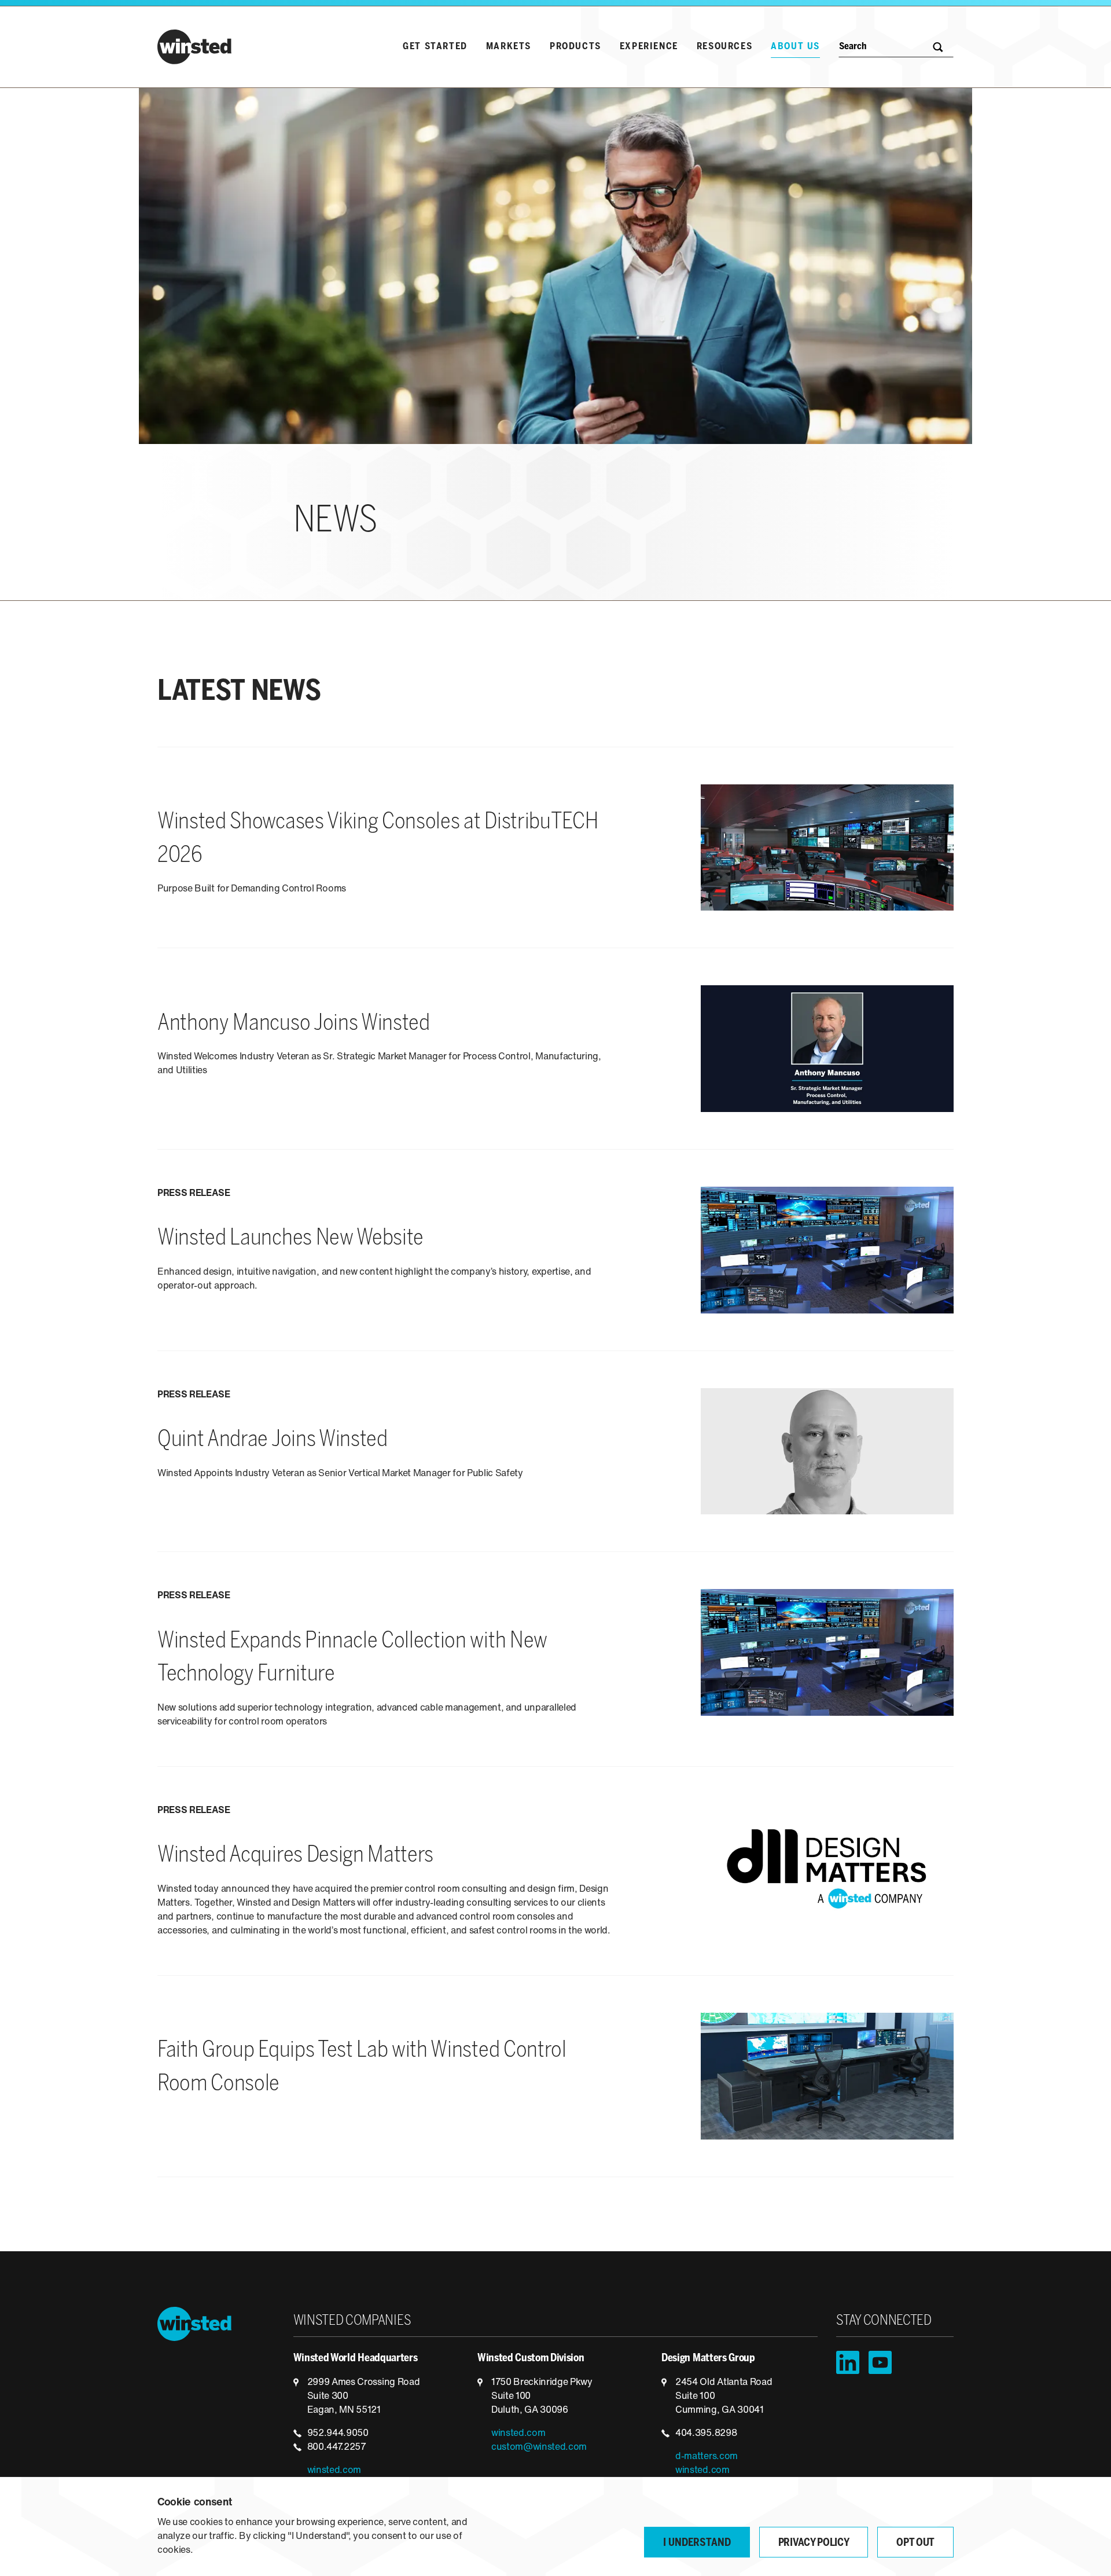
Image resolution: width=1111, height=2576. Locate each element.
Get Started (435, 47)
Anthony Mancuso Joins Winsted (294, 1024)
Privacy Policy (814, 2543)
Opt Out (915, 2543)
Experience (649, 47)
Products (575, 47)
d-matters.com (707, 2457)
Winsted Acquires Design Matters (295, 1856)
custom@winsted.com (539, 2447)
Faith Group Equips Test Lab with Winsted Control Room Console (362, 2068)
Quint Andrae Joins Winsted (273, 1440)
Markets (509, 47)
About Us (795, 47)
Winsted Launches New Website (290, 1239)
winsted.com (334, 2471)
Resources (724, 47)
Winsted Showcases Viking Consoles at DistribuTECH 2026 (378, 839)
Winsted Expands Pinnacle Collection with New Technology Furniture (352, 1658)
